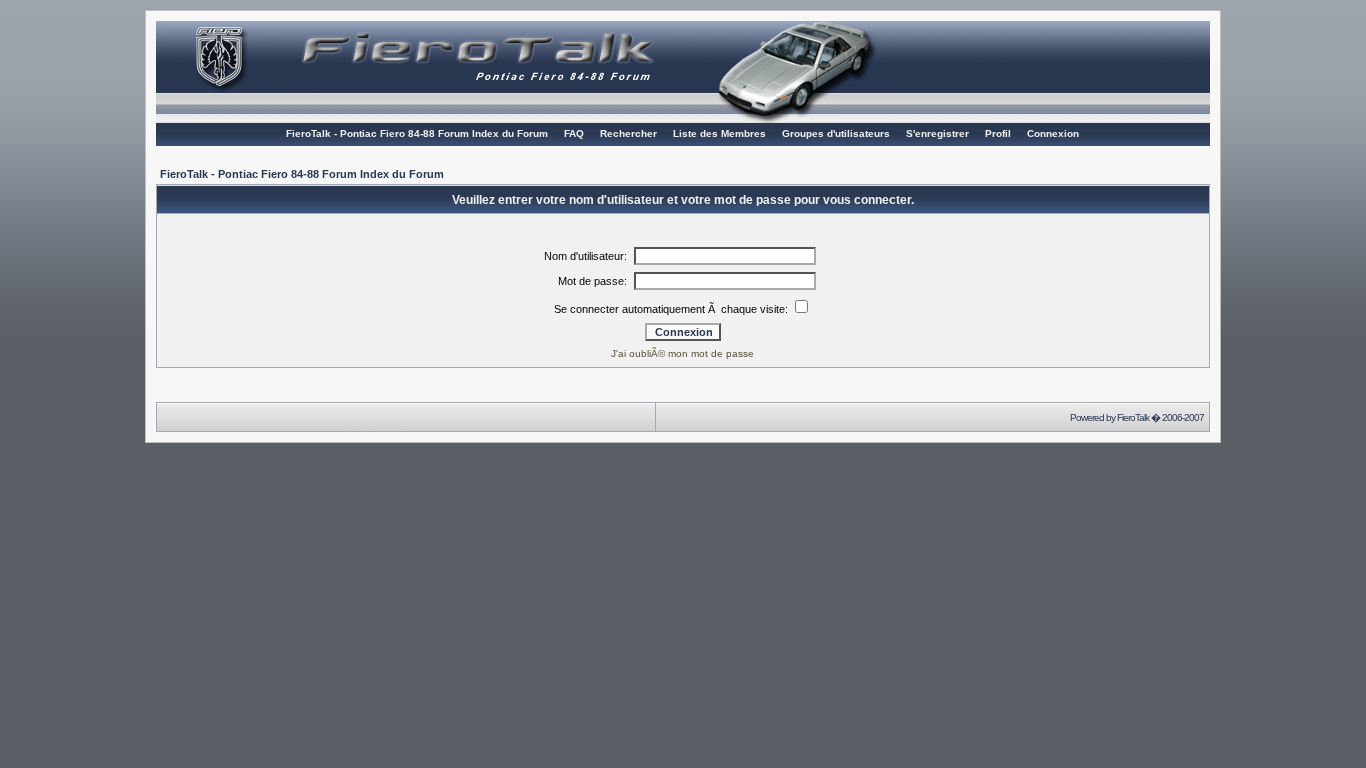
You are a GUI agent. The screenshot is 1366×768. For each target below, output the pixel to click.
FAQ (574, 133)
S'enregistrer (937, 133)
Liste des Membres (719, 133)
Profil (998, 133)
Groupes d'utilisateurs (836, 133)
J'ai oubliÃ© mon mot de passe (682, 353)
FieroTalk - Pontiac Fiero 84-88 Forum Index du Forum (417, 133)
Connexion (1053, 133)
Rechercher (628, 133)
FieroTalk (1133, 417)
